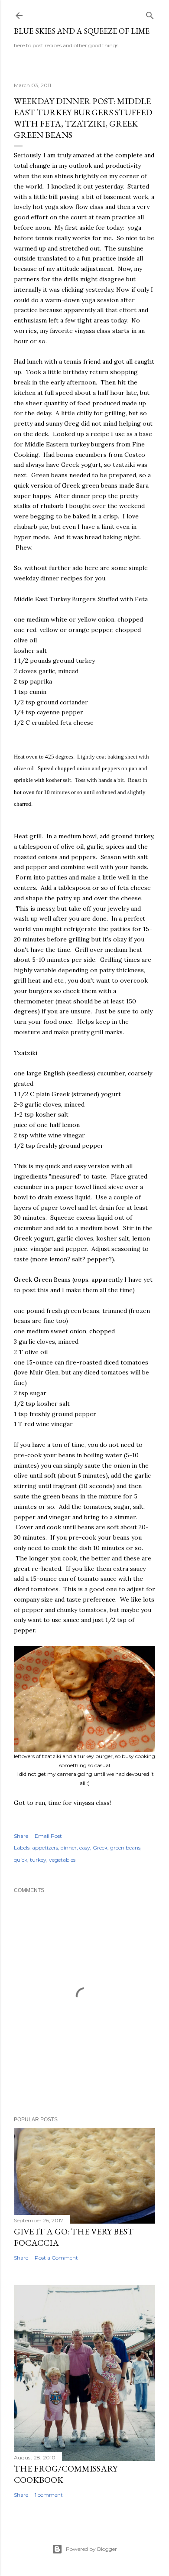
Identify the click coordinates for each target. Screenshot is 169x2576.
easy (85, 1848)
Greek (100, 1848)
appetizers (45, 1848)
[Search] (150, 14)
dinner (69, 1848)
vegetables (62, 1860)
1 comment (49, 2495)
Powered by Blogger (91, 2549)
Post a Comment (56, 2258)
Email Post (48, 1836)
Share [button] (21, 1836)
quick (21, 1860)
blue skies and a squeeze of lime (82, 31)
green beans (125, 1848)
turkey (38, 1860)
